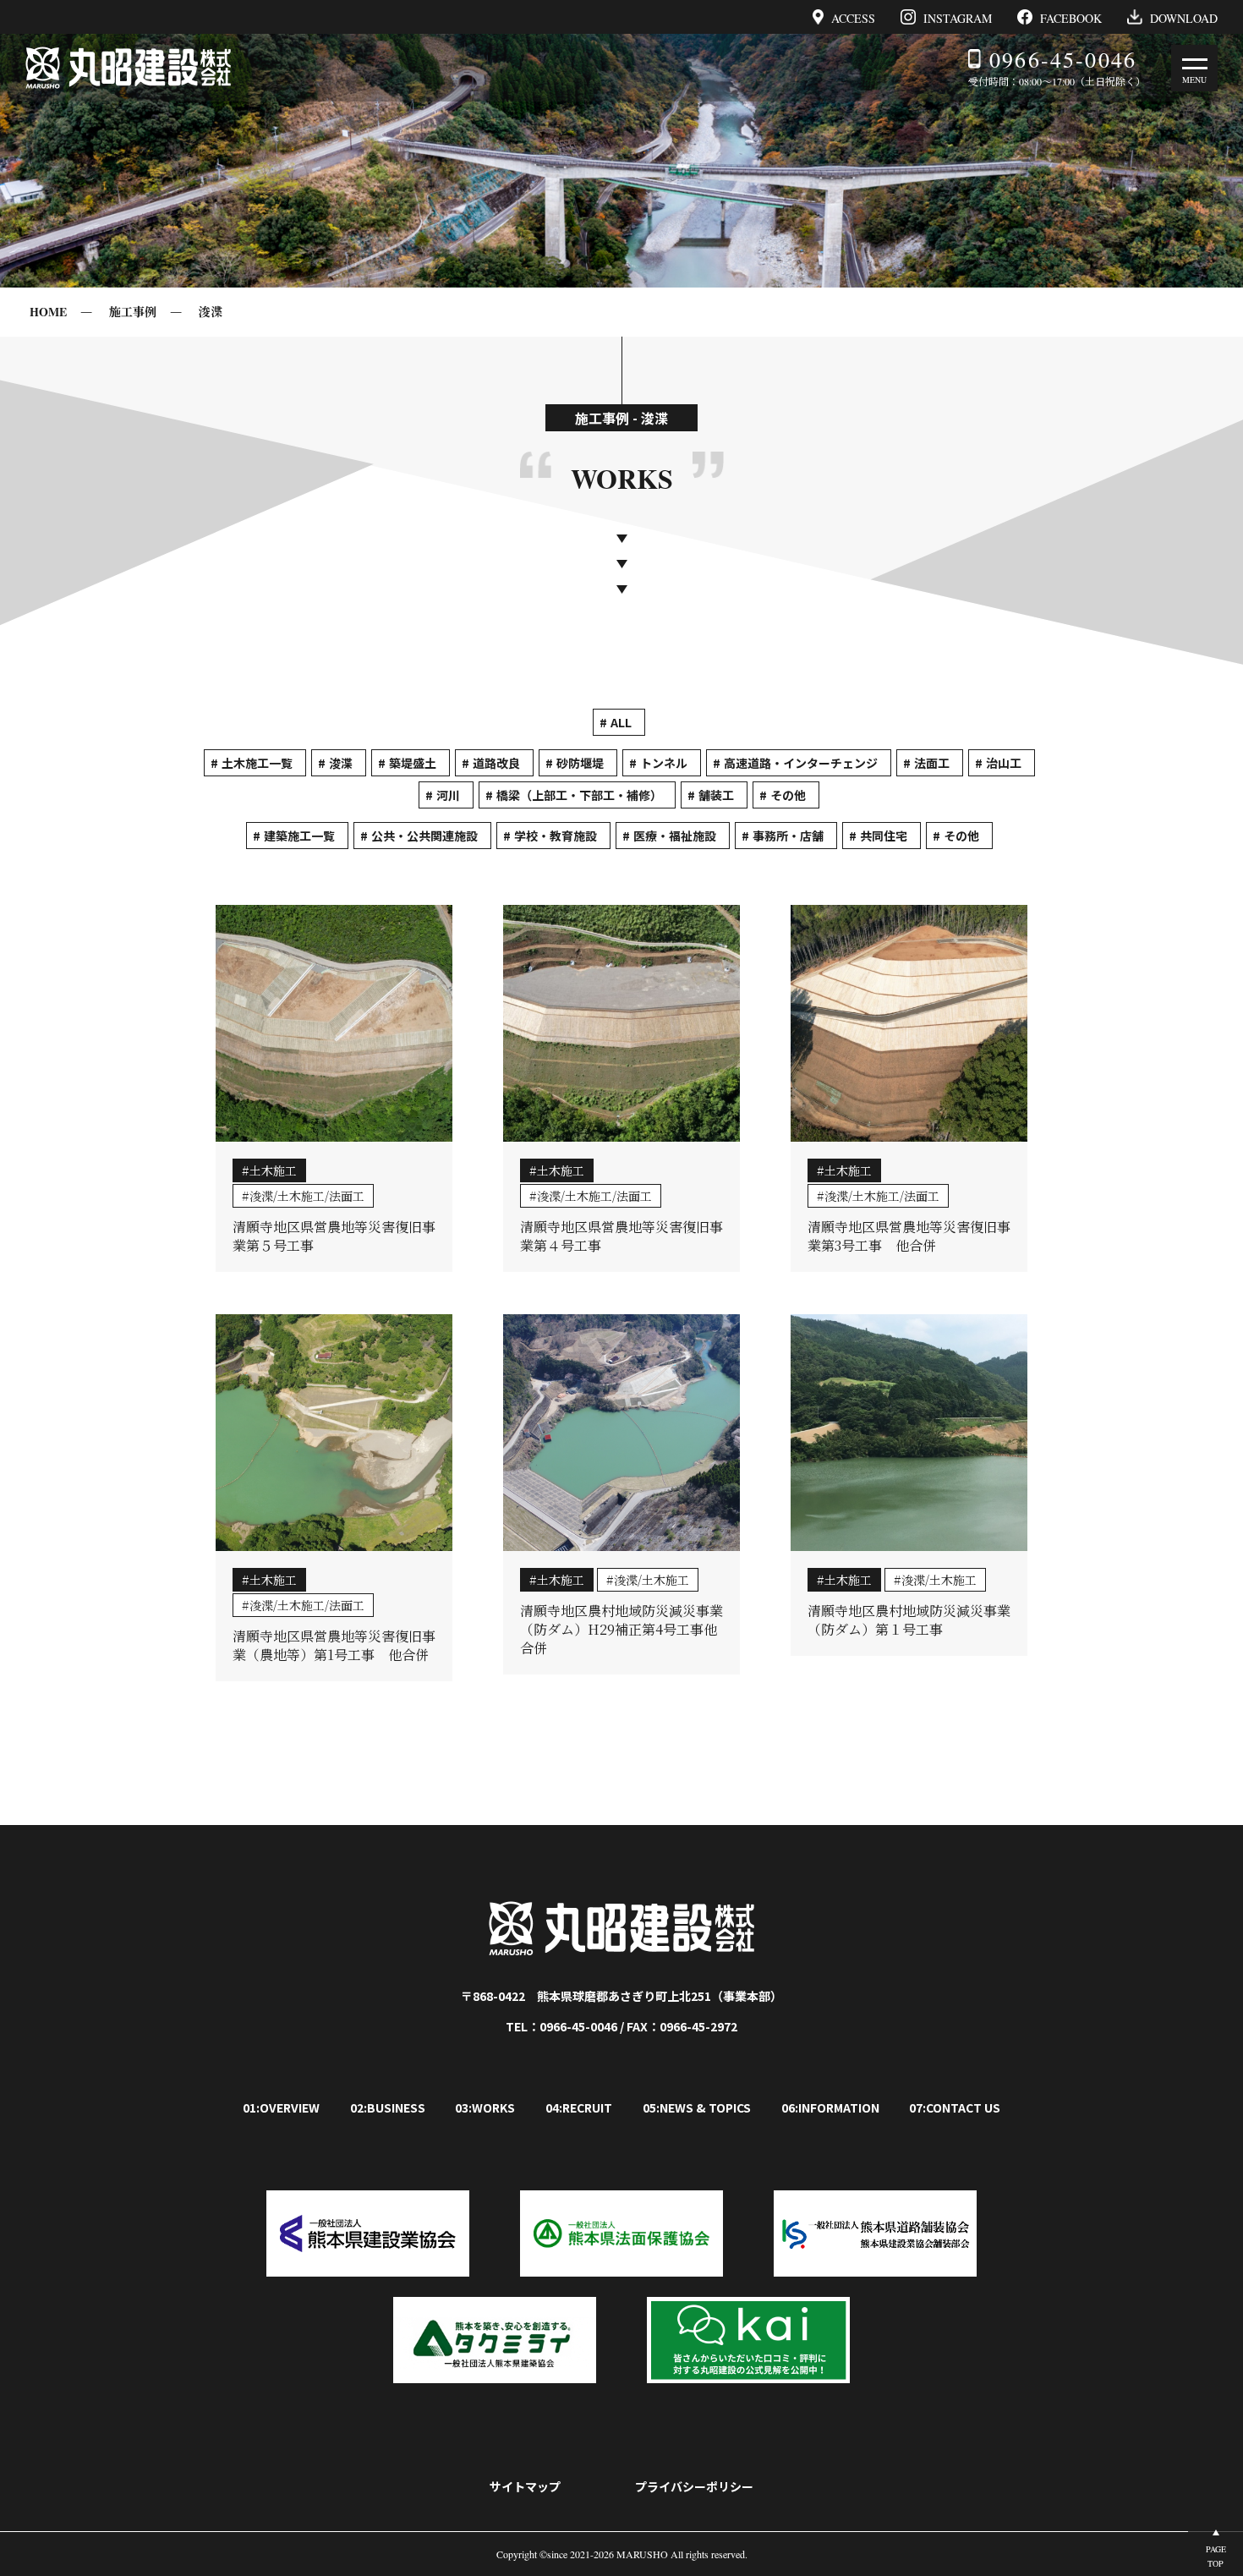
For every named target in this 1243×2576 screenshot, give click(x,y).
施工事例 (133, 312)
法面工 (932, 763)
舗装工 (716, 795)
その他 (788, 795)
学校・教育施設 (556, 836)
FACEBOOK (1071, 17)
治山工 (1004, 763)
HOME (48, 312)
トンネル (664, 763)
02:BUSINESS (388, 2107)
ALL (621, 722)
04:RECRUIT (579, 2107)
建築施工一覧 (299, 836)
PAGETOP (1216, 2556)
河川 (448, 795)
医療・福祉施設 (675, 836)
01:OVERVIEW (281, 2107)
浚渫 (211, 312)
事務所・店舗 (788, 836)
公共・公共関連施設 (424, 836)
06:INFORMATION (830, 2107)
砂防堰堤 (580, 763)
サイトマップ (525, 2486)
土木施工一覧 (257, 763)
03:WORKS (485, 2107)
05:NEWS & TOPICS (697, 2107)
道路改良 (496, 763)
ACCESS (853, 17)
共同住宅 (884, 836)
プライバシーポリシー (694, 2486)
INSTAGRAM (958, 17)
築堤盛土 (413, 763)
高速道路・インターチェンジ (801, 763)
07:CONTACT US (955, 2107)
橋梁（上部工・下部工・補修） (579, 795)
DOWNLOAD (1184, 17)
